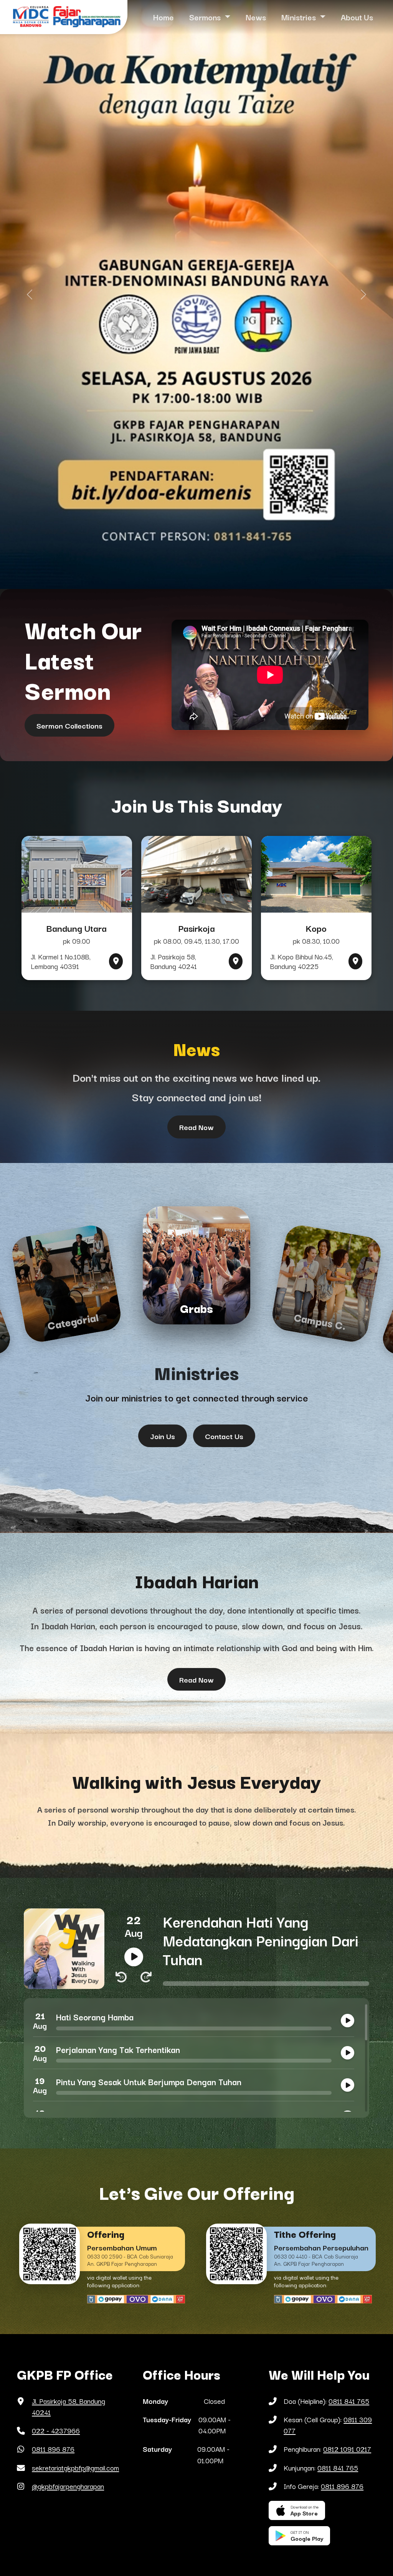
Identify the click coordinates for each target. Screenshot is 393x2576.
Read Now (196, 1127)
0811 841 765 (349, 2401)
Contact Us (224, 1436)
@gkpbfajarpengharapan (68, 2486)
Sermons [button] (206, 17)
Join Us (163, 1436)
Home (163, 17)
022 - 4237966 (56, 2430)
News (256, 17)
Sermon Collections (69, 725)
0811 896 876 (53, 2449)
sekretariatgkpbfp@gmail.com (75, 2467)
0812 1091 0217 (347, 2449)
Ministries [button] (300, 17)
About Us (357, 17)
